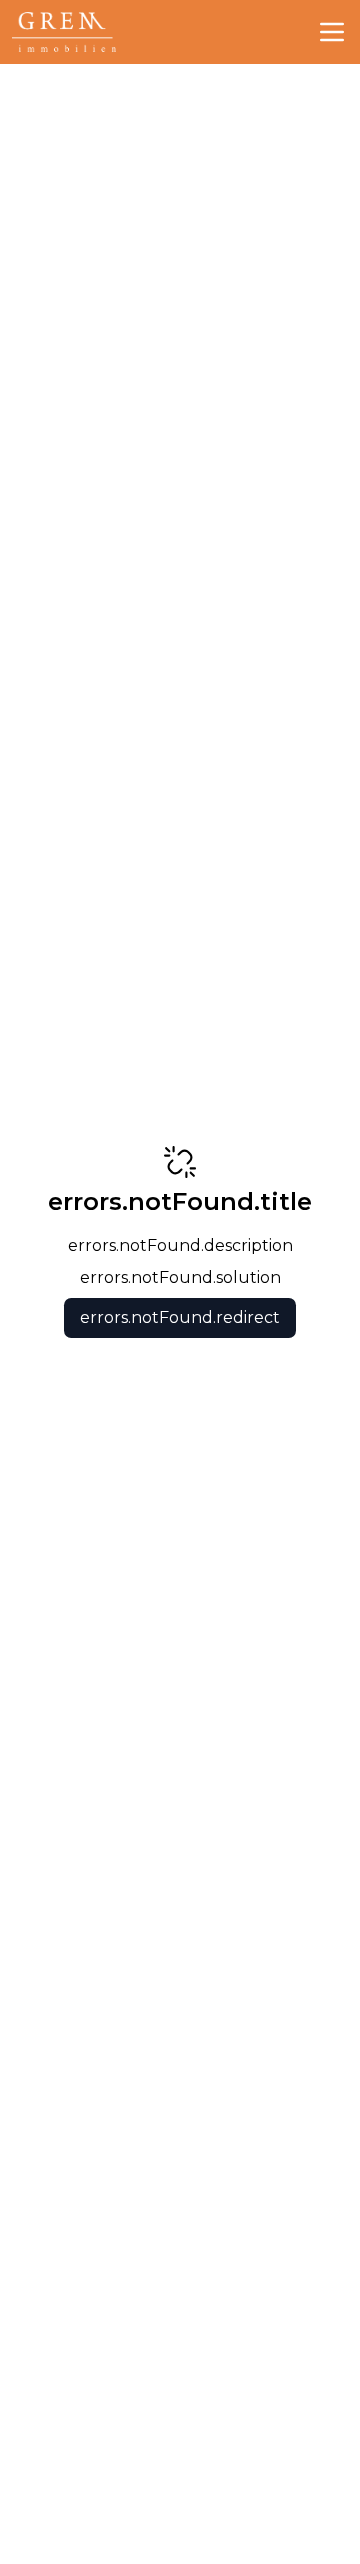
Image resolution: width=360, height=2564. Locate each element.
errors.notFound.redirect (180, 1317)
